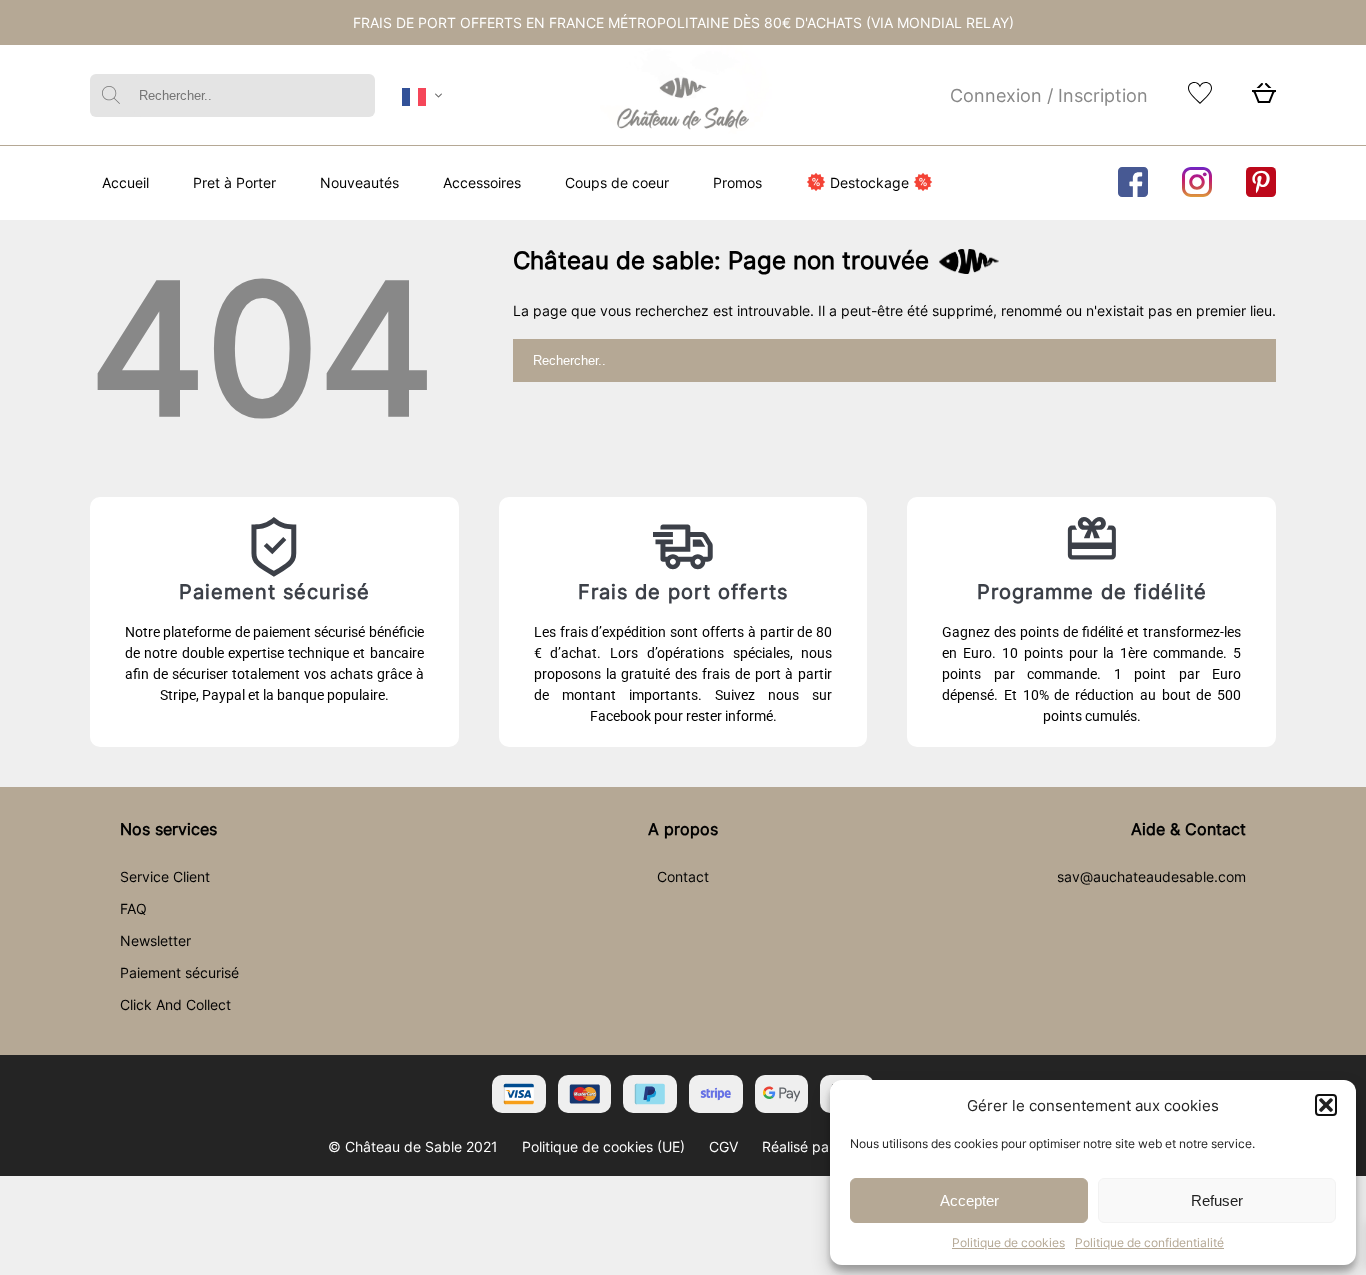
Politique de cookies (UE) (603, 1146)
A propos (683, 829)
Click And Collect (175, 1004)
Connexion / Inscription (1049, 95)
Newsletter (155, 940)
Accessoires (482, 182)
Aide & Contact (1188, 829)
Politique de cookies (1008, 1242)
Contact (683, 876)
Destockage (869, 182)
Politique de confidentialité (1149, 1242)
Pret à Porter (234, 182)
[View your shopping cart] (1264, 98)
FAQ (133, 908)
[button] (1326, 1105)
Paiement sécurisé (179, 972)
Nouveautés (359, 182)
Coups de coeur (617, 182)
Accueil (125, 182)
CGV (723, 1146)
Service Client (165, 876)
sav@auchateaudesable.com (1151, 876)
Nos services (168, 829)
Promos (737, 182)
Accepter (969, 1200)
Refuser (1217, 1200)
